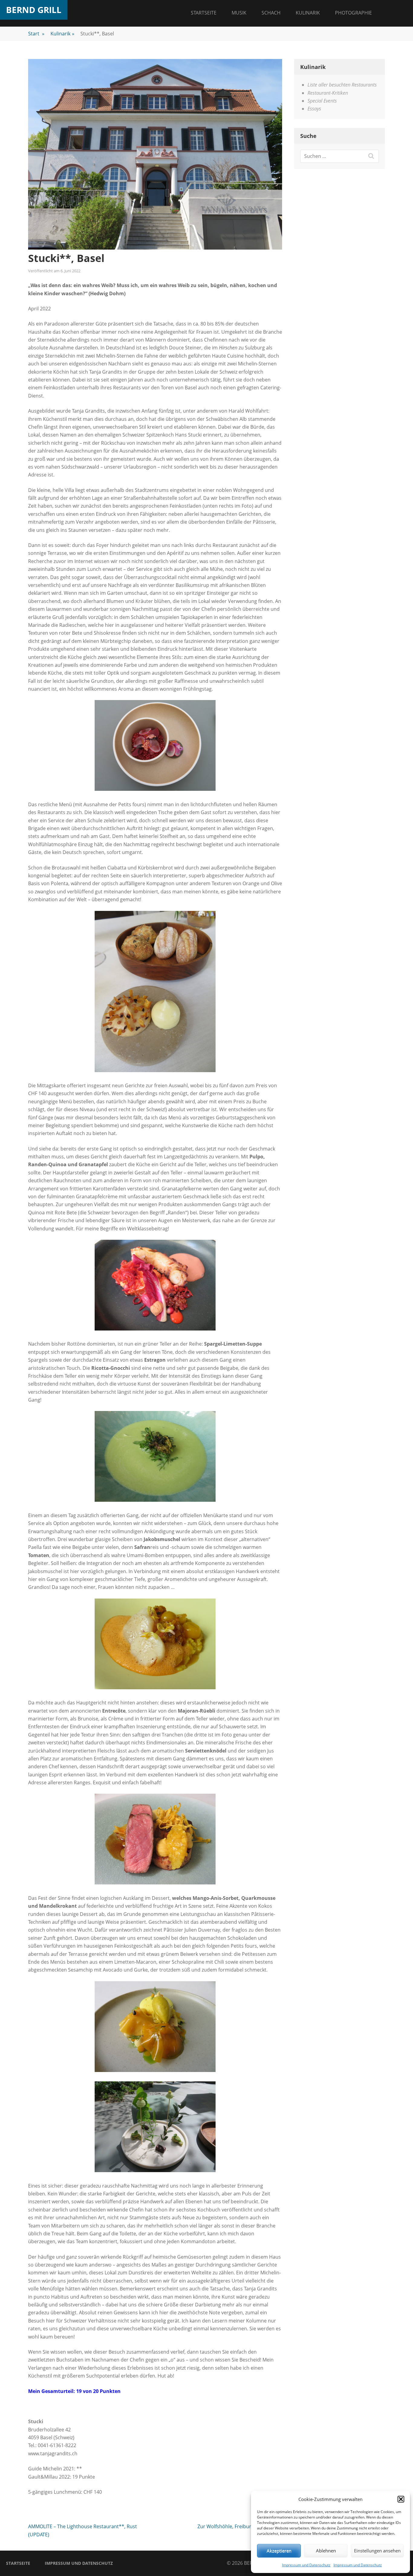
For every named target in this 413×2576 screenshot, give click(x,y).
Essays (314, 109)
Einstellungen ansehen (377, 2551)
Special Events (322, 101)
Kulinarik (308, 13)
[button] (401, 2499)
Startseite (204, 13)
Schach (271, 13)
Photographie (353, 13)
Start (36, 34)
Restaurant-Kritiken (328, 93)
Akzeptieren (279, 2551)
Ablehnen (326, 2551)
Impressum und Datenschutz (306, 2565)
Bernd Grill (34, 10)
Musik (239, 13)
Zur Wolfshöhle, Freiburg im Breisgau (240, 2526)
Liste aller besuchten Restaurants (342, 85)
